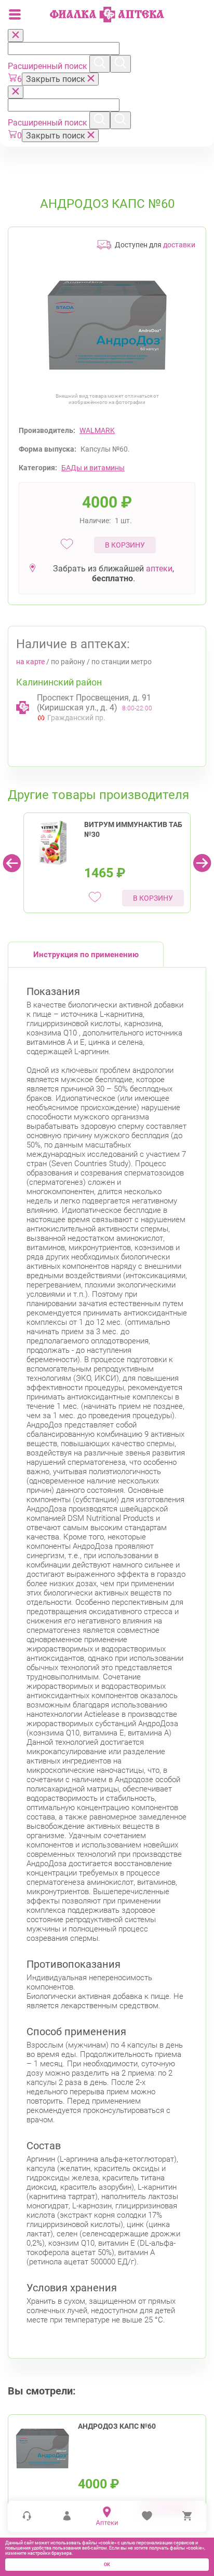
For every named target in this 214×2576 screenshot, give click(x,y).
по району (68, 662)
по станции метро (122, 662)
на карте (30, 662)
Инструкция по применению (86, 955)
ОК (107, 2565)
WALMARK (97, 430)
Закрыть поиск (57, 79)
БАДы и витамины (93, 468)
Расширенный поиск (49, 66)
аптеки (159, 569)
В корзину (125, 545)
